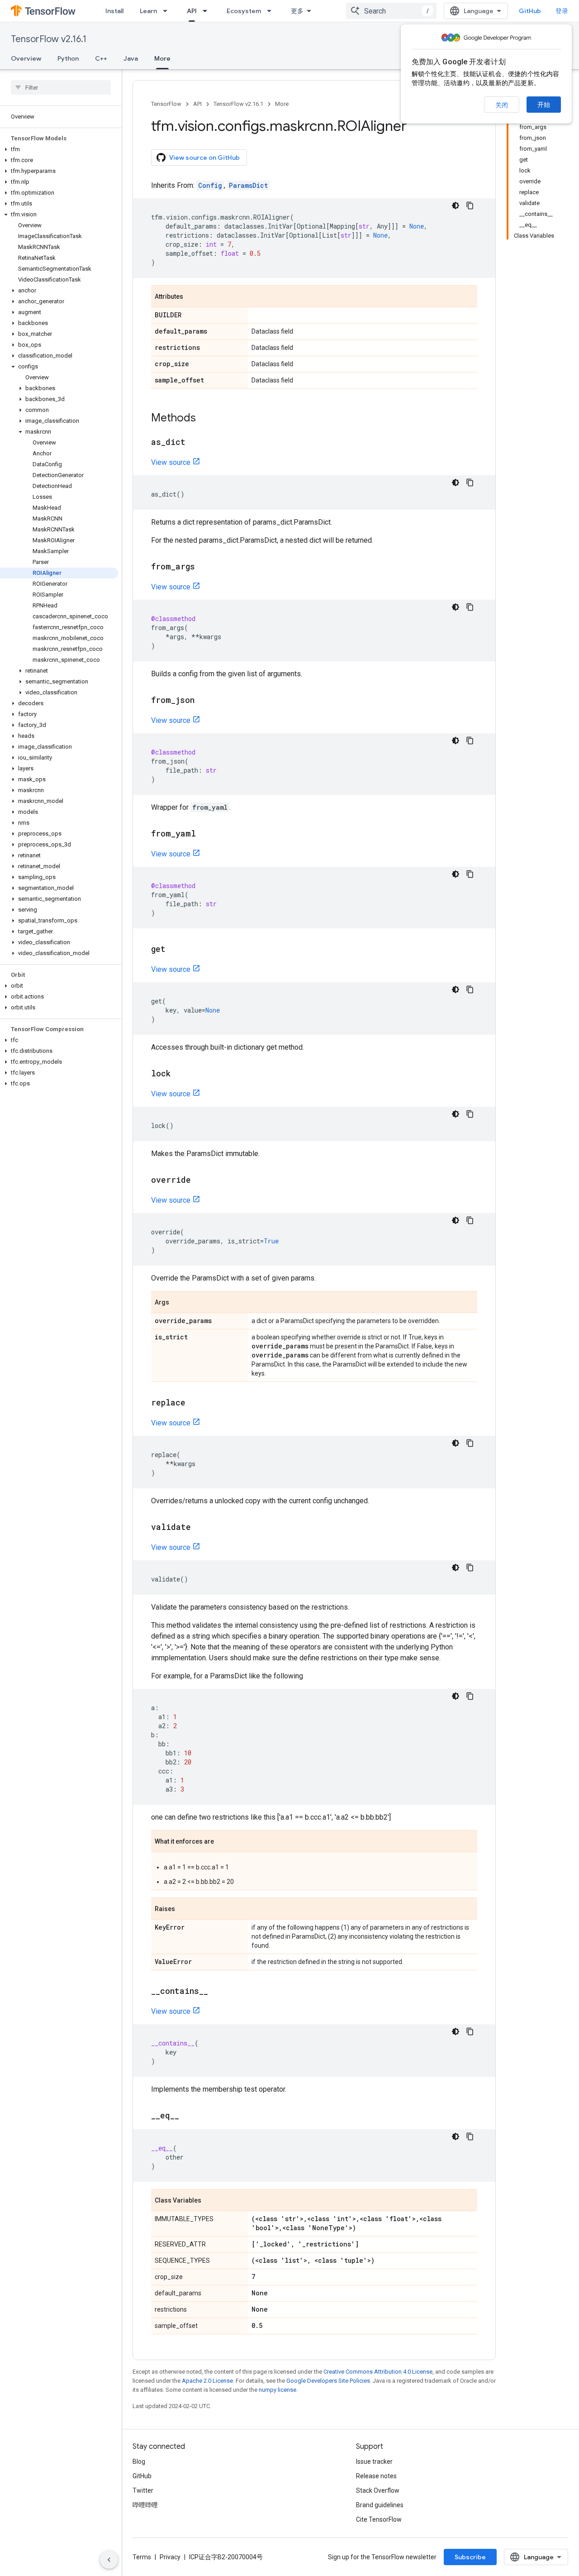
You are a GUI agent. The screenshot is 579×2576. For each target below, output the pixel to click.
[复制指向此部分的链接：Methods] (205, 419)
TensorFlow (166, 104)
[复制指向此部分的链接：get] (175, 950)
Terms (142, 2557)
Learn (148, 11)
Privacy (170, 2557)
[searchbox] (61, 87)
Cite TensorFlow (379, 2519)
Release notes (376, 2476)
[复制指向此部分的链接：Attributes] (192, 297)
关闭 (502, 105)
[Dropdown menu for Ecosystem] (272, 11)
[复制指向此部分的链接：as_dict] (195, 443)
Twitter (143, 2490)
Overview (26, 58)
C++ (101, 58)
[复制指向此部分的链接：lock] (180, 1074)
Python (68, 58)
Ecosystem (244, 11)
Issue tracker (374, 2461)
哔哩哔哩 (145, 2505)
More (162, 58)
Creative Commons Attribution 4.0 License (378, 2372)
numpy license (278, 2390)
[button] (59, 149)
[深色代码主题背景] (456, 206)
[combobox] (391, 11)
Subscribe (470, 2557)
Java (131, 58)
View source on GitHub (204, 158)
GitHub (530, 11)
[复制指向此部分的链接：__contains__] (217, 1992)
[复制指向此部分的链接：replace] (195, 1403)
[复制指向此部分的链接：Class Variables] (210, 2201)
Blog (139, 2461)
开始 (544, 105)
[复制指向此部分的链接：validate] (200, 1528)
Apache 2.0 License (207, 2381)
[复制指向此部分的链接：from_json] (204, 701)
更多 (297, 11)
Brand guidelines (380, 2505)
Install (114, 11)
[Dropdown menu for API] (208, 11)
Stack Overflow (378, 2490)
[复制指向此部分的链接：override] (200, 1180)
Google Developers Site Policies (328, 2381)
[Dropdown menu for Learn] (168, 11)
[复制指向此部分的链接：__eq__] (188, 2116)
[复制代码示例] (470, 206)
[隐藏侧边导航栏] (109, 2560)
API (192, 11)
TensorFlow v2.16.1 (49, 39)
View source (171, 462)
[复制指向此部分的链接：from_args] (204, 567)
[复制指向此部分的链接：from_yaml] (205, 834)
